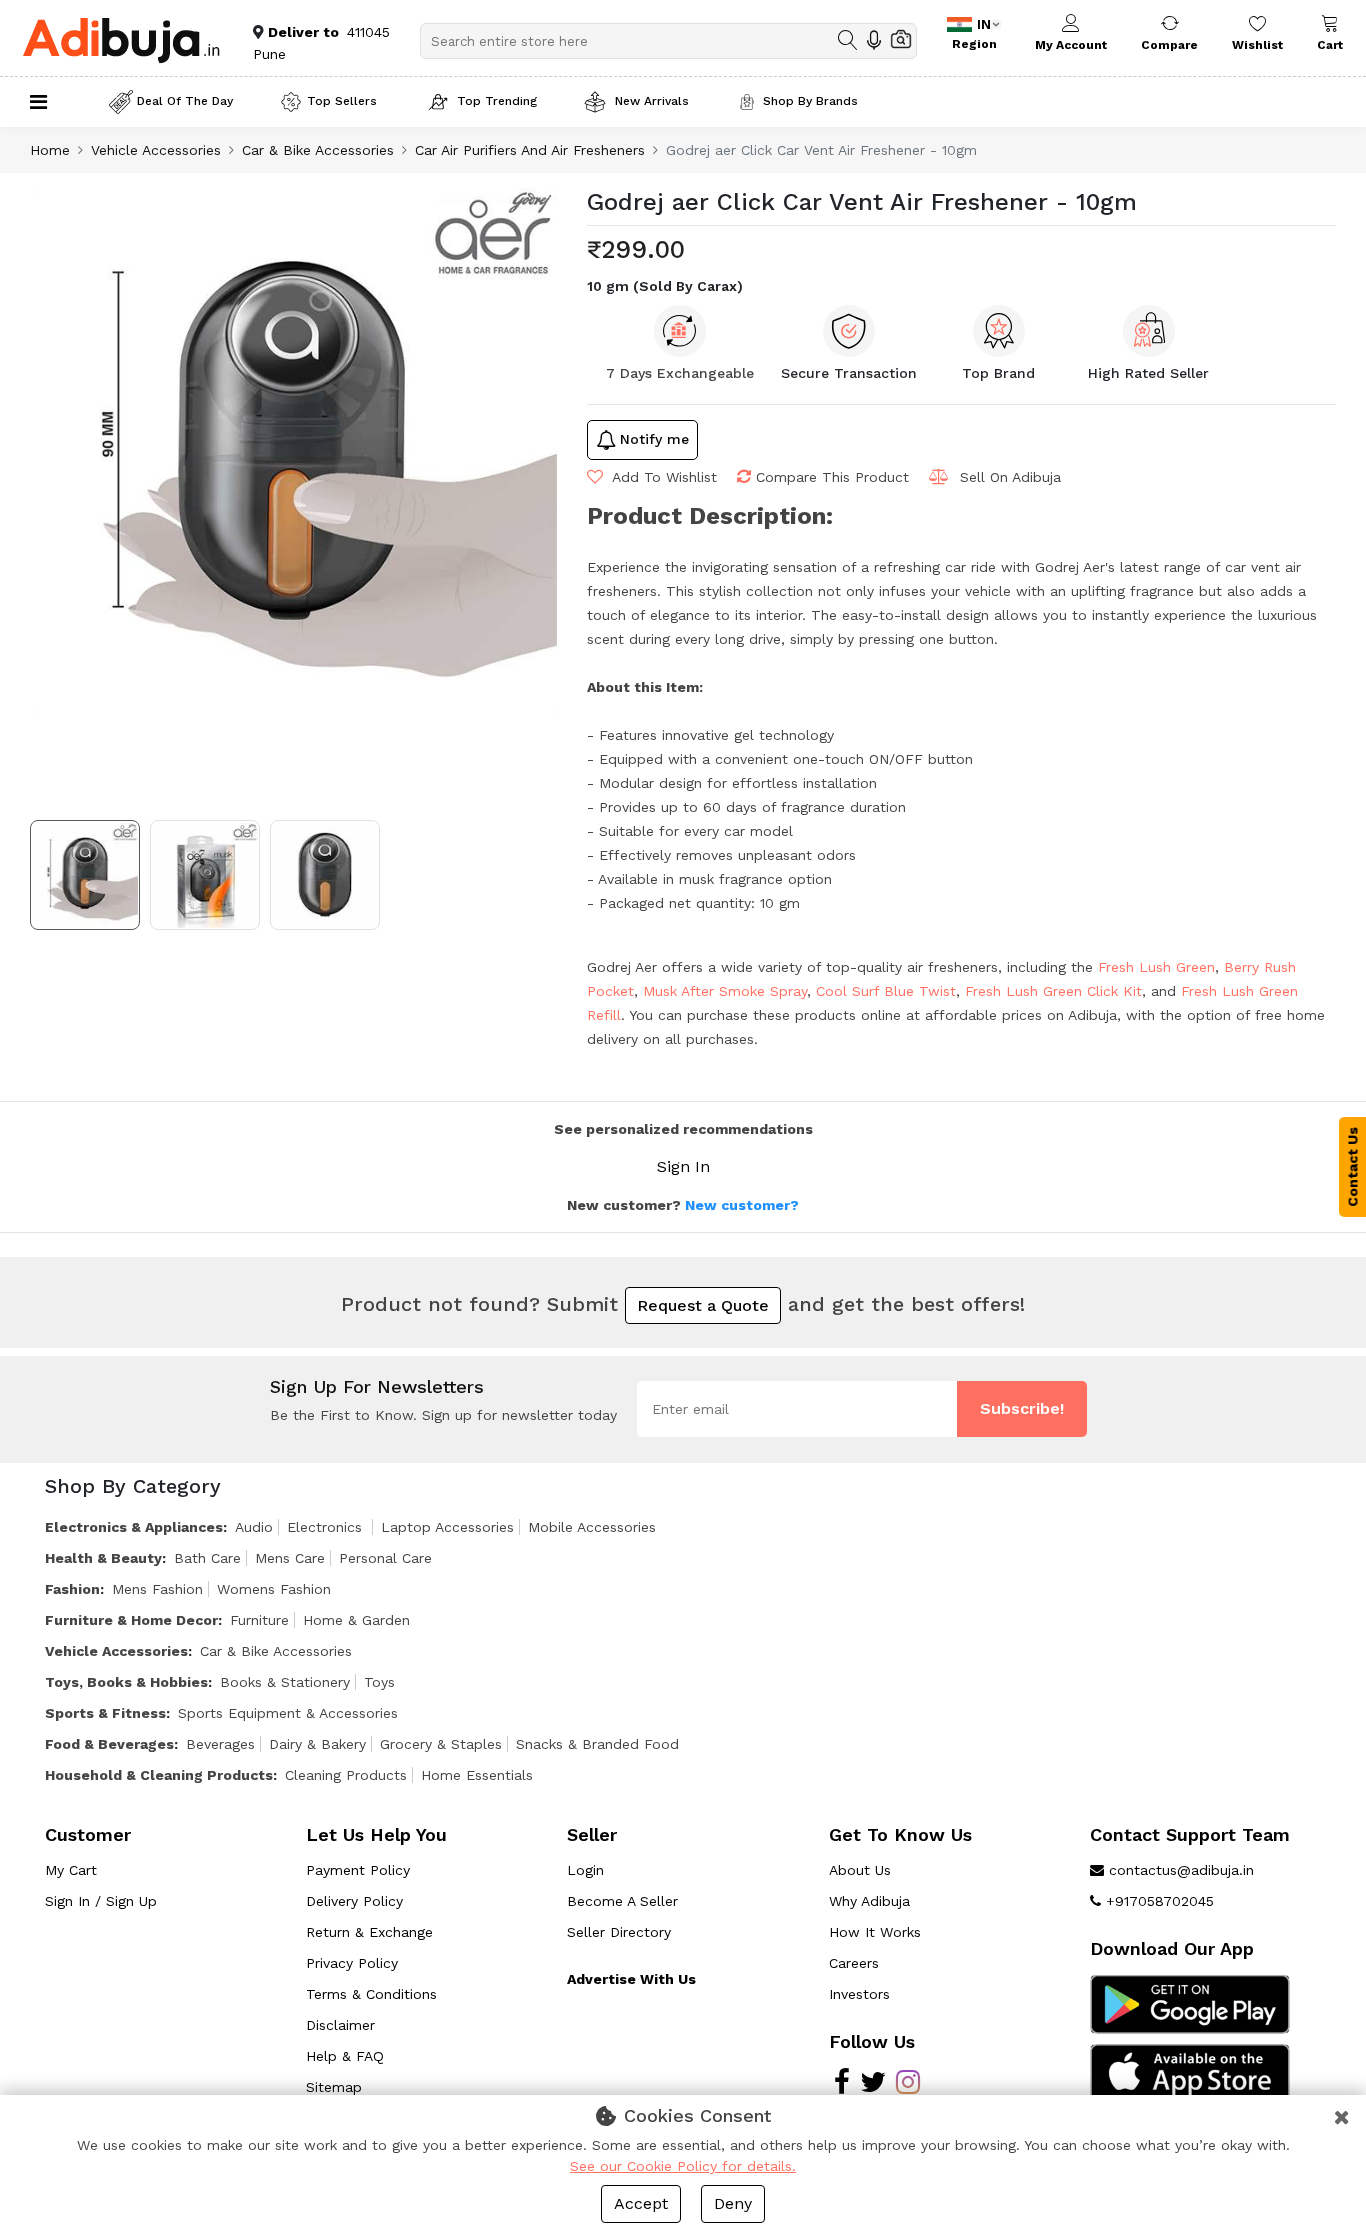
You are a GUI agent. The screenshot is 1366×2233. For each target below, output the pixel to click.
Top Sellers (342, 101)
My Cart (71, 1870)
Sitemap (334, 2087)
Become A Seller (622, 1901)
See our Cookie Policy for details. (683, 2166)
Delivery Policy (354, 1901)
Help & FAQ (345, 2056)
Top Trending (497, 101)
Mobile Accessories (592, 1527)
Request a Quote (703, 1305)
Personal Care (385, 1558)
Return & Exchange (369, 1932)
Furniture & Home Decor (131, 1620)
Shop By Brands (810, 101)
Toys (379, 1682)
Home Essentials (477, 1775)
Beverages (220, 1744)
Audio (254, 1527)
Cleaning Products (346, 1775)
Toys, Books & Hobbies (126, 1682)
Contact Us (1353, 1167)
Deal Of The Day (185, 101)
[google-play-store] (1190, 2003)
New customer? (742, 1205)
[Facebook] (842, 2087)
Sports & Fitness (105, 1713)
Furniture (259, 1620)
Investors (859, 1994)
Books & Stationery (285, 1682)
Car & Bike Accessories (318, 150)
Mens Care (290, 1558)
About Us (860, 1870)
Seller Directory (619, 1932)
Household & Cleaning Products (159, 1775)
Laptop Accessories (447, 1527)
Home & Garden (356, 1620)
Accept (641, 2203)
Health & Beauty (103, 1558)
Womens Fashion (274, 1589)
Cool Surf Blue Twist (886, 991)
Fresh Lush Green (1156, 967)
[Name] (848, 40)
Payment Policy (358, 1870)
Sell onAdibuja (1010, 477)
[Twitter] (873, 2087)
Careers (854, 1963)
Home (50, 150)
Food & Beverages (109, 1744)
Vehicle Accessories (156, 150)
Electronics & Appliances (134, 1527)
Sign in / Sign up (101, 1901)
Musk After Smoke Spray (725, 991)
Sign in (683, 1166)
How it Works (875, 1932)
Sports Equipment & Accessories (288, 1713)
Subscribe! (1022, 1408)
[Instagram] (908, 2087)
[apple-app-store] (1190, 2071)
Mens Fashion (157, 1589)
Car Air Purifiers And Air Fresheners (530, 150)
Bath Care (207, 1558)
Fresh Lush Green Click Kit (1053, 991)
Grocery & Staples (441, 1744)
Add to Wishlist (662, 477)
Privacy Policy (352, 1963)
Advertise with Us (631, 1979)
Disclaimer (340, 2025)
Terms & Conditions (371, 1994)
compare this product (832, 477)
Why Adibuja (869, 1901)
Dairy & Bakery (317, 1744)
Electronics (327, 1527)
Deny (733, 2203)
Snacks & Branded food (597, 1744)
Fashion (72, 1589)
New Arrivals (650, 101)
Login (585, 1870)
